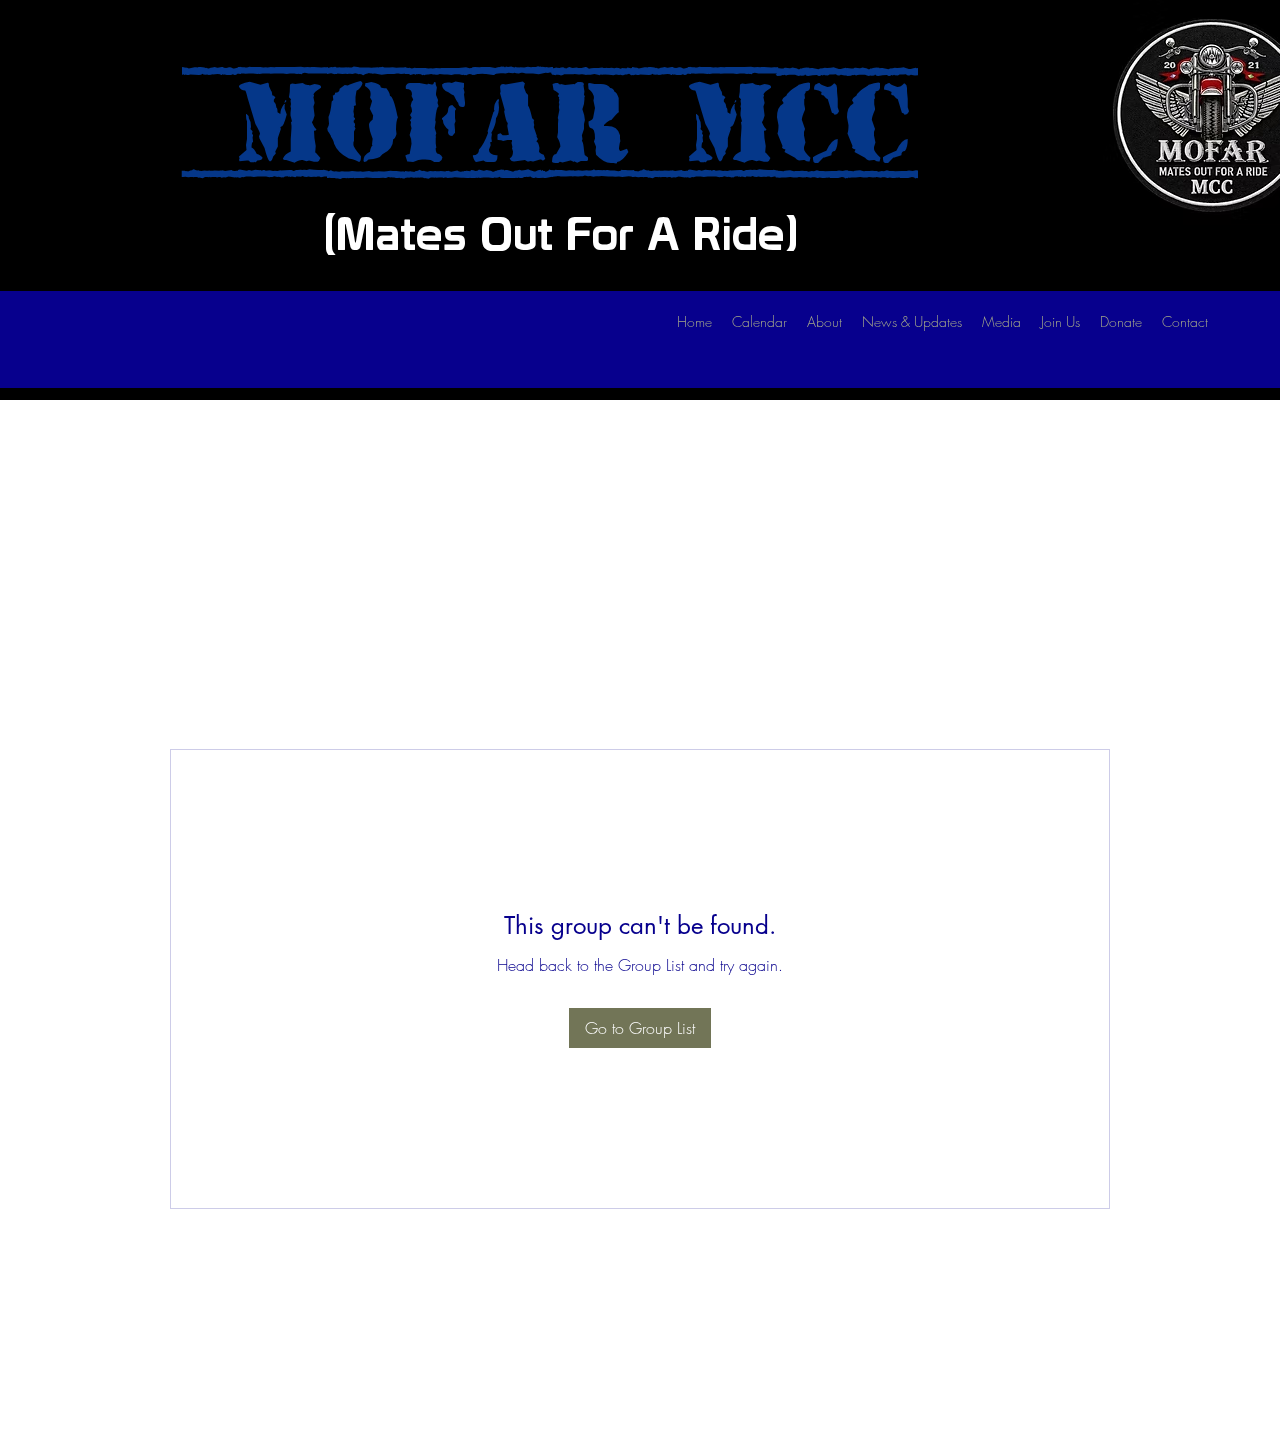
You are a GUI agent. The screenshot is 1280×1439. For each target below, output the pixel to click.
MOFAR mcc (550, 124)
